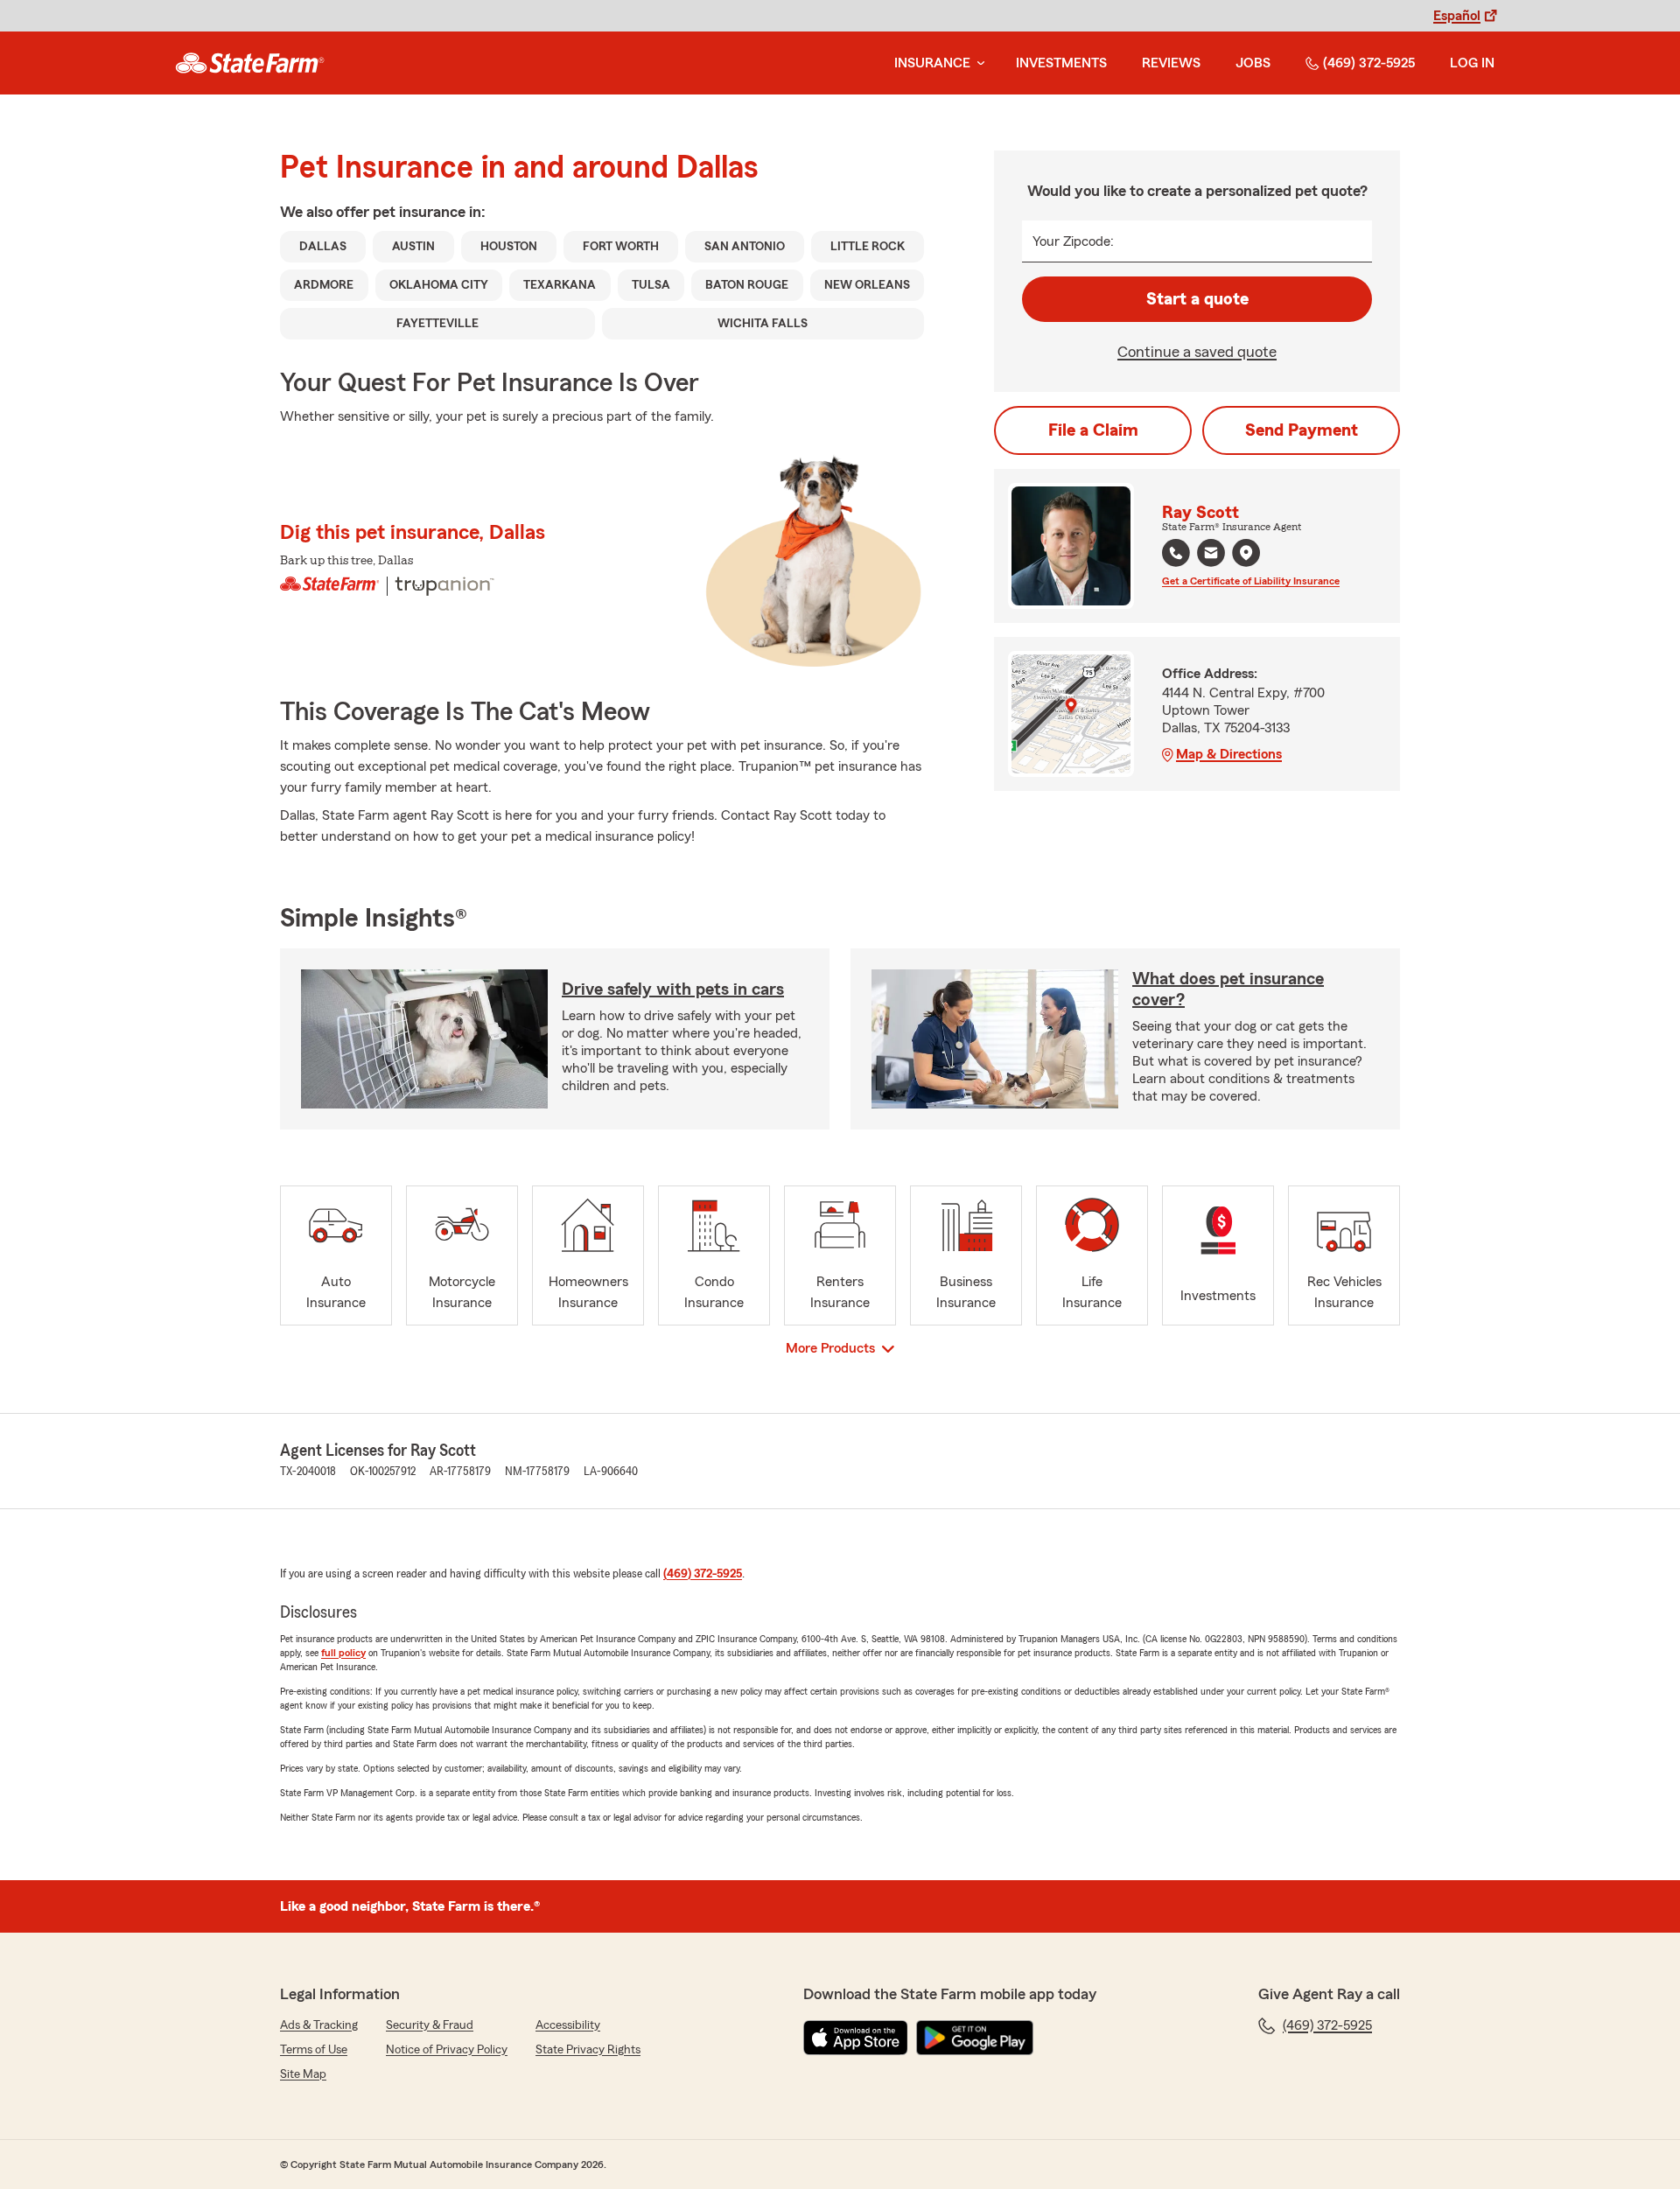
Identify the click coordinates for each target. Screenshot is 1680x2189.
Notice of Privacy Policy (447, 2050)
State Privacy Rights (588, 2050)
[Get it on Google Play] (975, 2038)
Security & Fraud (430, 2025)
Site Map (303, 2074)
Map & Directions (1229, 754)
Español (1457, 16)
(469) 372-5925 (1369, 63)
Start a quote (1197, 299)
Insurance (932, 63)
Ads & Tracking (319, 2025)
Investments (1061, 63)
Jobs (1253, 63)
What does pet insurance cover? (1228, 990)
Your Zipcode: (1073, 241)
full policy (343, 1653)
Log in (1472, 63)
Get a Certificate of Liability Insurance (1251, 581)
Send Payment (1302, 430)
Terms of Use (314, 2050)
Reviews (1171, 63)
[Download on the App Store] (856, 2038)
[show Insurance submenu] (977, 63)
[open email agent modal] (1211, 555)
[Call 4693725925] (1176, 553)
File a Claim (1093, 430)
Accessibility (568, 2025)
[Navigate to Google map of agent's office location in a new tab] (1246, 553)
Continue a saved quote (1197, 352)
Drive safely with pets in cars (673, 990)
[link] (250, 63)
